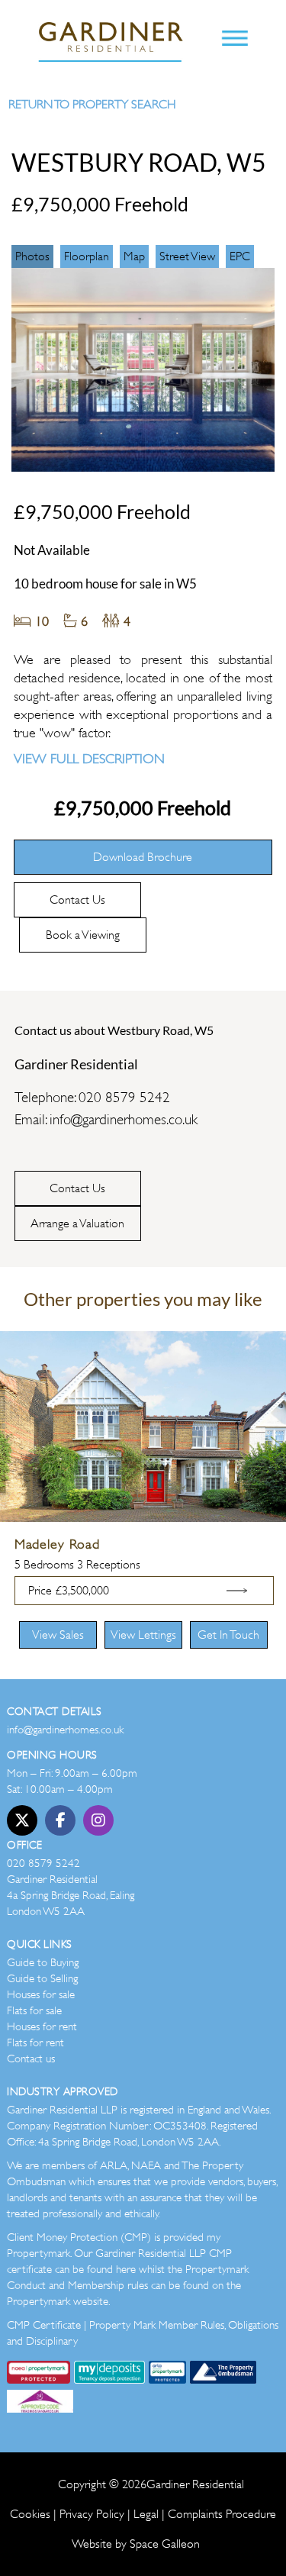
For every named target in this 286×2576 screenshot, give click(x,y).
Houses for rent (42, 2026)
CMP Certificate (44, 2325)
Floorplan (87, 256)
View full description (89, 759)
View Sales (58, 1635)
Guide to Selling (42, 1978)
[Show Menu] (235, 40)
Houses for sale (41, 1994)
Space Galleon (165, 2544)
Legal (146, 2514)
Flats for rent (35, 2042)
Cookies (30, 2514)
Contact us (31, 2059)
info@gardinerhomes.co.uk (124, 1120)
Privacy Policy (92, 2514)
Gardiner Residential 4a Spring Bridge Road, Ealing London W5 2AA (71, 1895)
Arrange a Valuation (77, 1224)
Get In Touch (228, 1635)
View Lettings (143, 1635)
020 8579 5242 (124, 1098)
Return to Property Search (92, 105)
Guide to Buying (43, 1962)
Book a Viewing (83, 935)
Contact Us (77, 900)
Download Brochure (143, 857)
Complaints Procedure (222, 2514)
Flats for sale (34, 2010)
